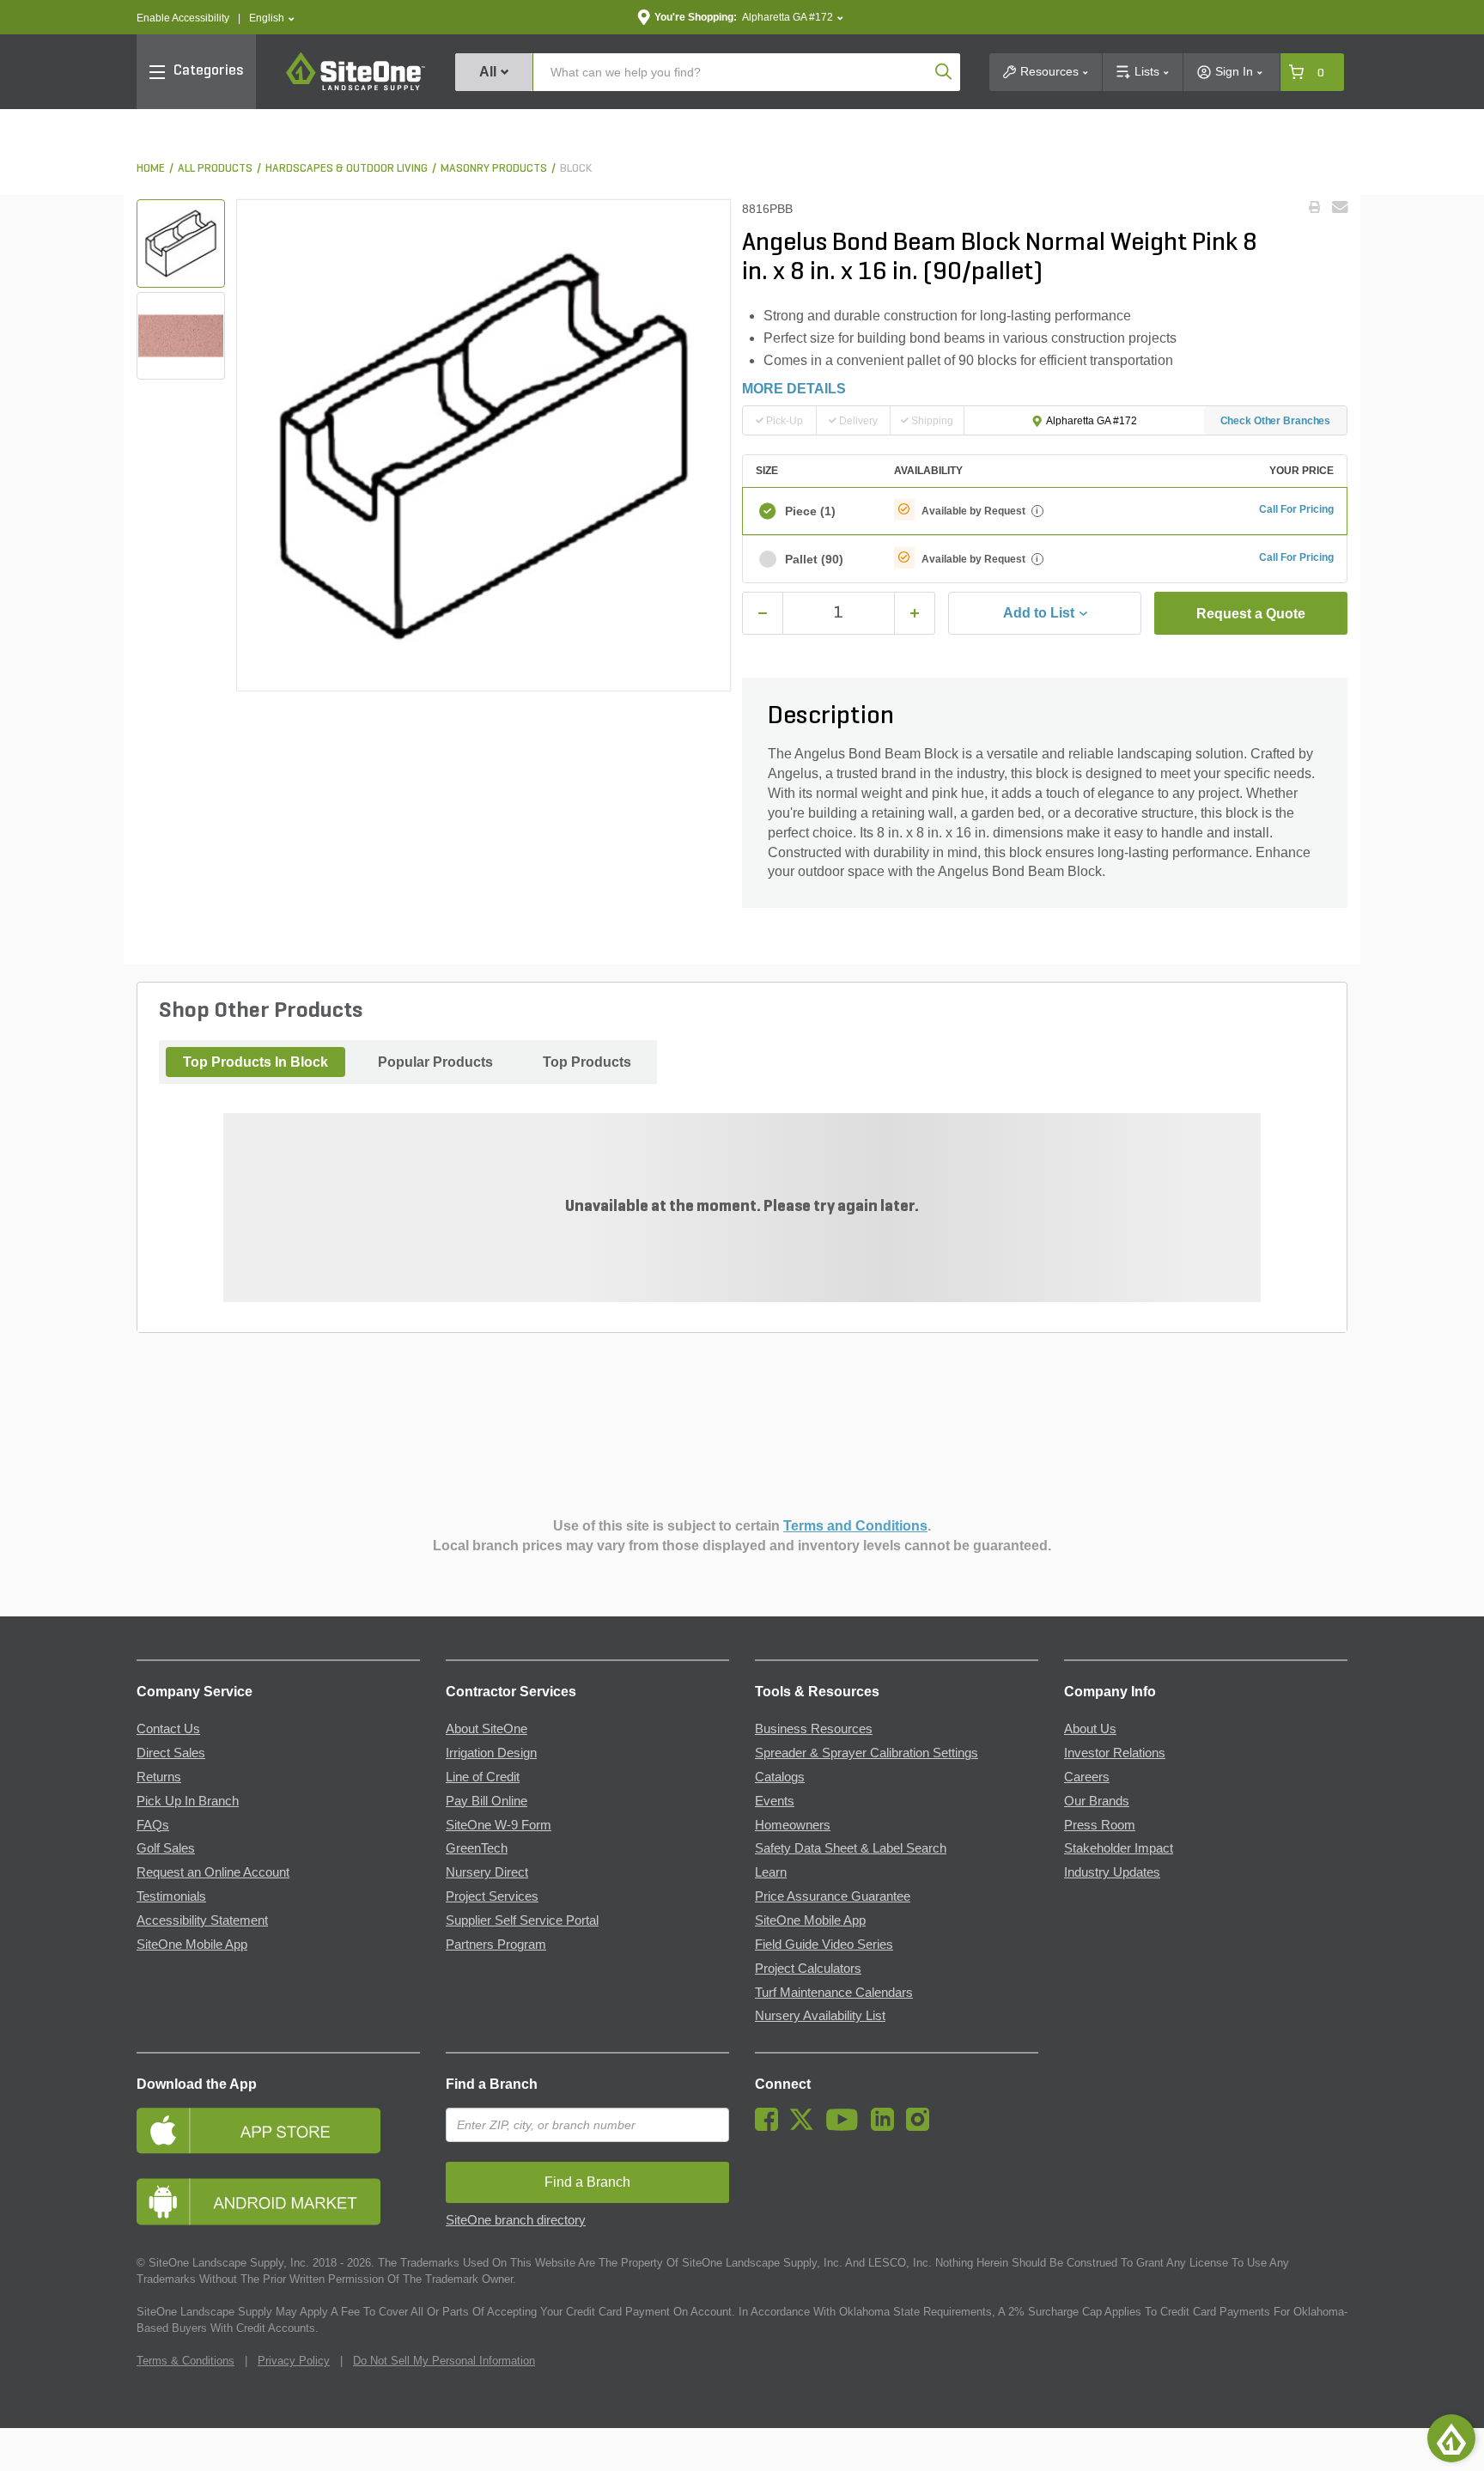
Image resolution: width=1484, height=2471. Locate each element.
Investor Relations (1115, 1753)
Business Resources (814, 1729)
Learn (771, 1872)
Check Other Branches (1276, 421)
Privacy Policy (294, 2361)
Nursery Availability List (820, 2016)
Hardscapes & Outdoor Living (347, 169)
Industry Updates (1112, 1872)
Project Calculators (808, 1969)
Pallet (814, 559)
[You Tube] (846, 2127)
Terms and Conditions (855, 1526)
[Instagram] (922, 2127)
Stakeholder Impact (1119, 1848)
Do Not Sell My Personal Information (444, 2361)
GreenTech (477, 1848)
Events (775, 1801)
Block (576, 169)
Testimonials (171, 1896)
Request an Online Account (213, 1872)
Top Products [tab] (587, 1062)
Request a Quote (1251, 614)
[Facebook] (771, 2127)
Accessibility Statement (202, 1920)
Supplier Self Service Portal (522, 1920)
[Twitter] (806, 2127)
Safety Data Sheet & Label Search (851, 1848)
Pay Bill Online (487, 1801)
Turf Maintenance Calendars (834, 1993)
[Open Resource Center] (1451, 2438)
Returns (159, 1777)
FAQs (153, 1825)
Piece (810, 511)
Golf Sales (166, 1848)
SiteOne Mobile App (192, 1945)
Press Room (1100, 1825)
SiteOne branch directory (516, 2220)
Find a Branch (492, 2084)
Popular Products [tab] (435, 1062)
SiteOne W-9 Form (499, 1825)
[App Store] (278, 2130)
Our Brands (1097, 1801)
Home (151, 169)
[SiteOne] (356, 88)
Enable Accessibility (183, 18)
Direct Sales (171, 1753)
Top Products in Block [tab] (255, 1062)
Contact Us (168, 1729)
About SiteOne (487, 1729)
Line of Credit (483, 1777)
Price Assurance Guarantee (833, 1896)
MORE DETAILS (794, 389)
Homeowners (793, 1825)
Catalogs (780, 1777)
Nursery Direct (487, 1872)
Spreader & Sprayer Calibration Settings (867, 1753)
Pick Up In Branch (188, 1801)
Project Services (492, 1896)
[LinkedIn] (887, 2127)
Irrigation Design (491, 1753)
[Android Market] (278, 2202)
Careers (1087, 1777)
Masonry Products (494, 169)
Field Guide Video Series (824, 1945)
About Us (1090, 1729)
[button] (272, 18)
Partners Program (496, 1945)
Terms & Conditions (185, 2361)
